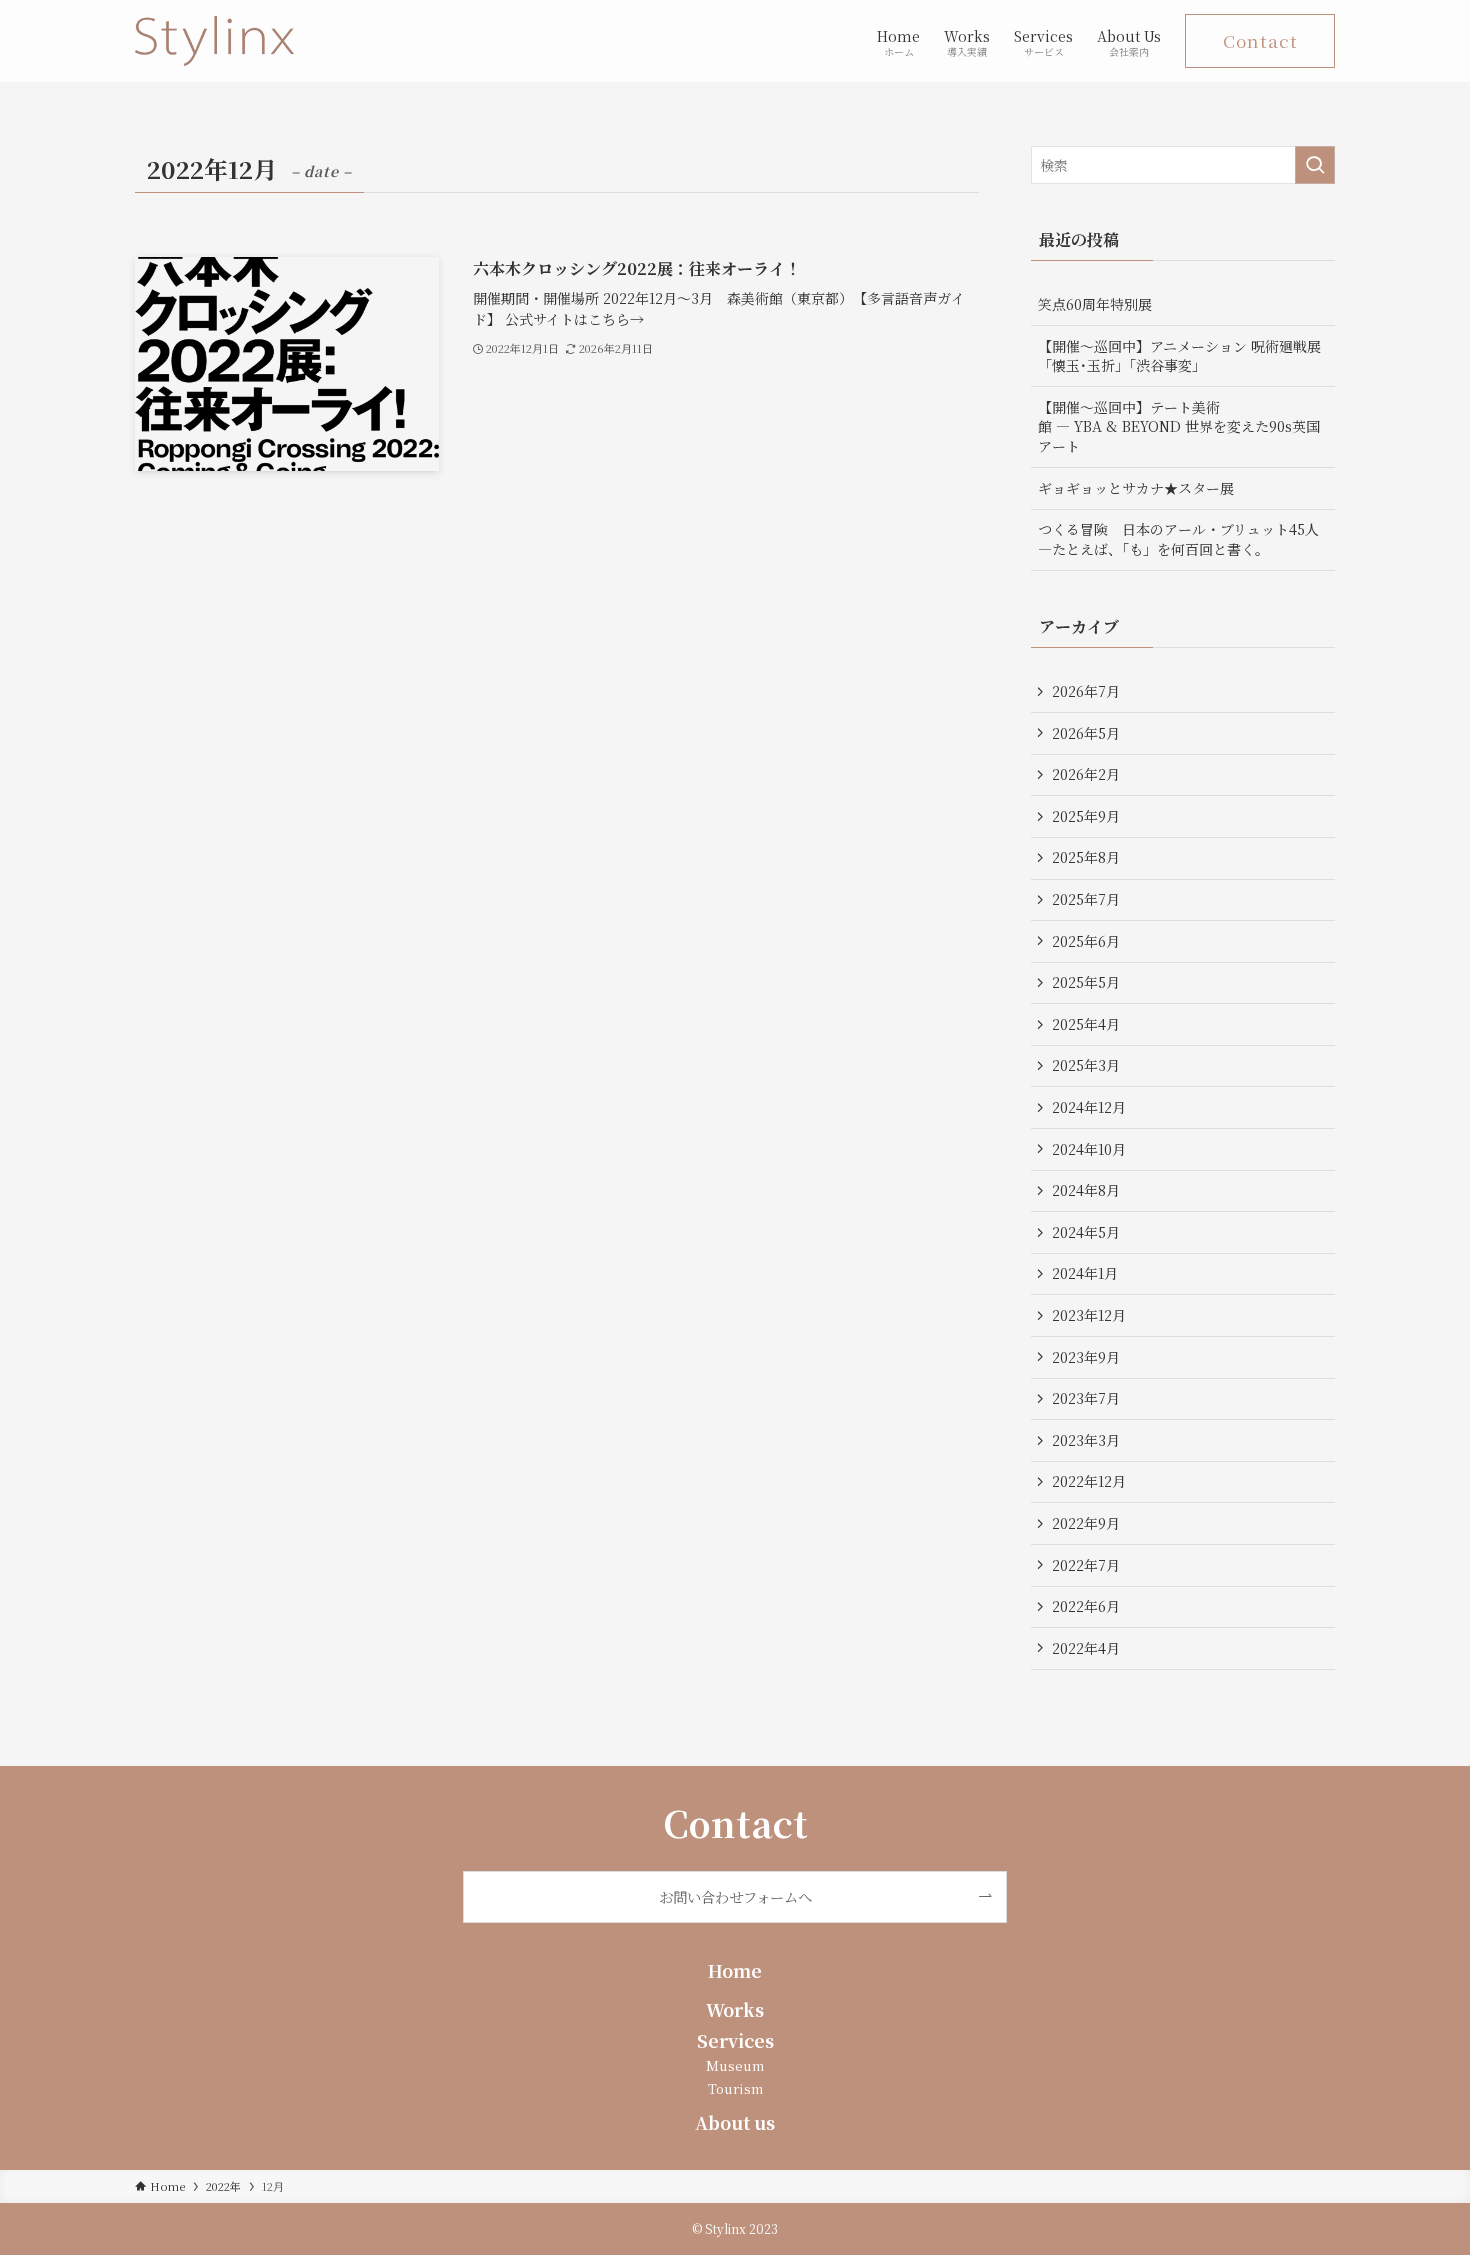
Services (735, 2040)
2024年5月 (1086, 1232)
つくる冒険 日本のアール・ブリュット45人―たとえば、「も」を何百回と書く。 (1178, 539)
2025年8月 (1086, 857)
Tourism (735, 2088)
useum (741, 2065)
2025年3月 (1086, 1065)
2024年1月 (1085, 1273)
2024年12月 (1089, 1107)
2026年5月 (1086, 733)
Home (735, 1970)
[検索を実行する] (1315, 165)
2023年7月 (1086, 1398)
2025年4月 (1086, 1024)
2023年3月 (1086, 1440)
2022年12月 (1089, 1481)
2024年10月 (1089, 1149)
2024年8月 (1086, 1190)
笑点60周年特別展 (1095, 304)
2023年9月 (1086, 1357)
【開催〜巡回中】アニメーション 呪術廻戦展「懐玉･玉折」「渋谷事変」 (1179, 356)
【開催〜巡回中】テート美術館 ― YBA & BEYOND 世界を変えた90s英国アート (1179, 426)
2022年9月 (1086, 1523)
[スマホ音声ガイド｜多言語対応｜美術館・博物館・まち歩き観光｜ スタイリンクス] (214, 41)
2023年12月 (1089, 1315)
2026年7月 (1086, 691)
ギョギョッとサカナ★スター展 (1136, 488)
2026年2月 (1086, 774)
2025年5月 (1086, 982)
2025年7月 (1086, 899)
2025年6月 (1086, 941)
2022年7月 (1086, 1565)
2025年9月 (1086, 816)
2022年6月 (1086, 1606)
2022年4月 (1086, 1648)
